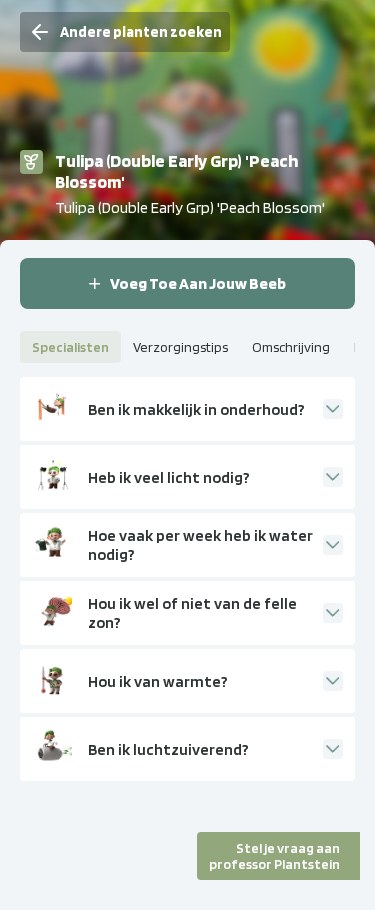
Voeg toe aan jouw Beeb (198, 283)
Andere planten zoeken (141, 32)
